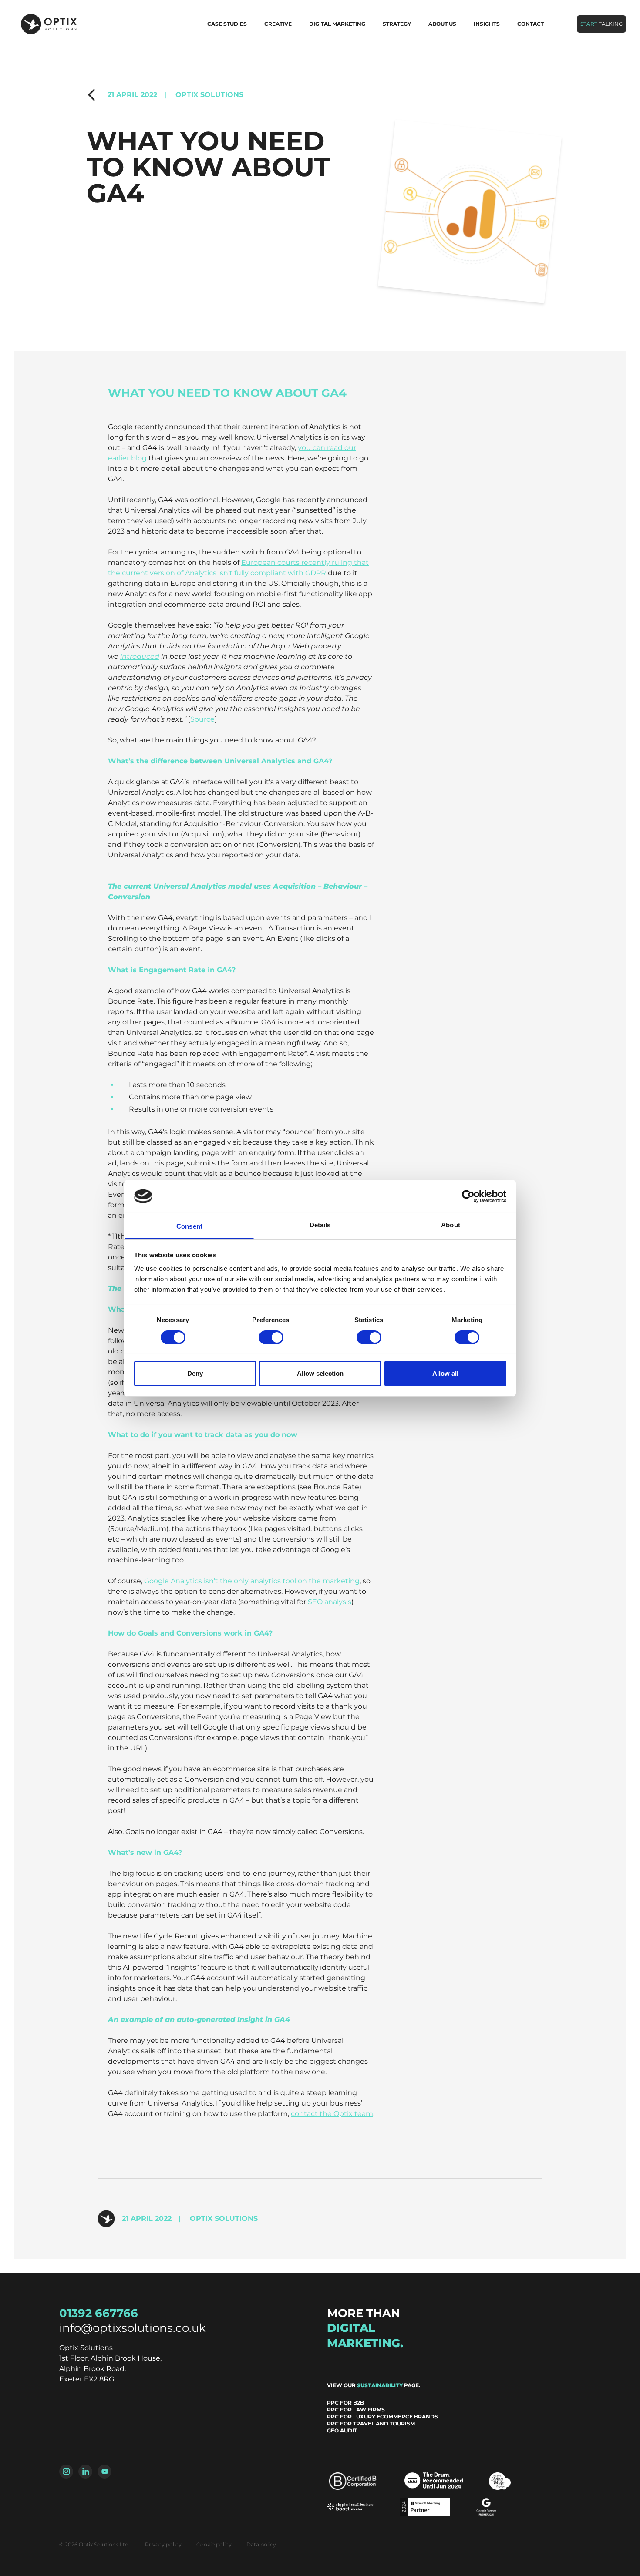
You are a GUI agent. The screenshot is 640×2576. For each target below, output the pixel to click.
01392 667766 (99, 2313)
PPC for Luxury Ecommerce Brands (382, 2416)
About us (442, 24)
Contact (531, 24)
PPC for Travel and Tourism (371, 2423)
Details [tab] (320, 1225)
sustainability (380, 2385)
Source (202, 719)
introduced (140, 657)
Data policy (261, 2544)
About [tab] (451, 1225)
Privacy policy (163, 2544)
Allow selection (320, 1373)
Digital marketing (337, 24)
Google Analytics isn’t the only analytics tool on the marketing (252, 1581)
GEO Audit (342, 2430)
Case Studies (227, 24)
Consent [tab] (189, 1226)
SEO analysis (330, 1602)
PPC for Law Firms (356, 2410)
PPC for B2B (345, 2403)
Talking (601, 24)
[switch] (271, 1337)
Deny (195, 1373)
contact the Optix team (332, 2114)
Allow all (445, 1373)
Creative (278, 24)
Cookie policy (214, 2544)
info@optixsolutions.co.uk (133, 2328)
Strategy (397, 24)
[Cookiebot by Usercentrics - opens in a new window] (468, 1196)
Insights (487, 24)
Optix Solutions (204, 95)
